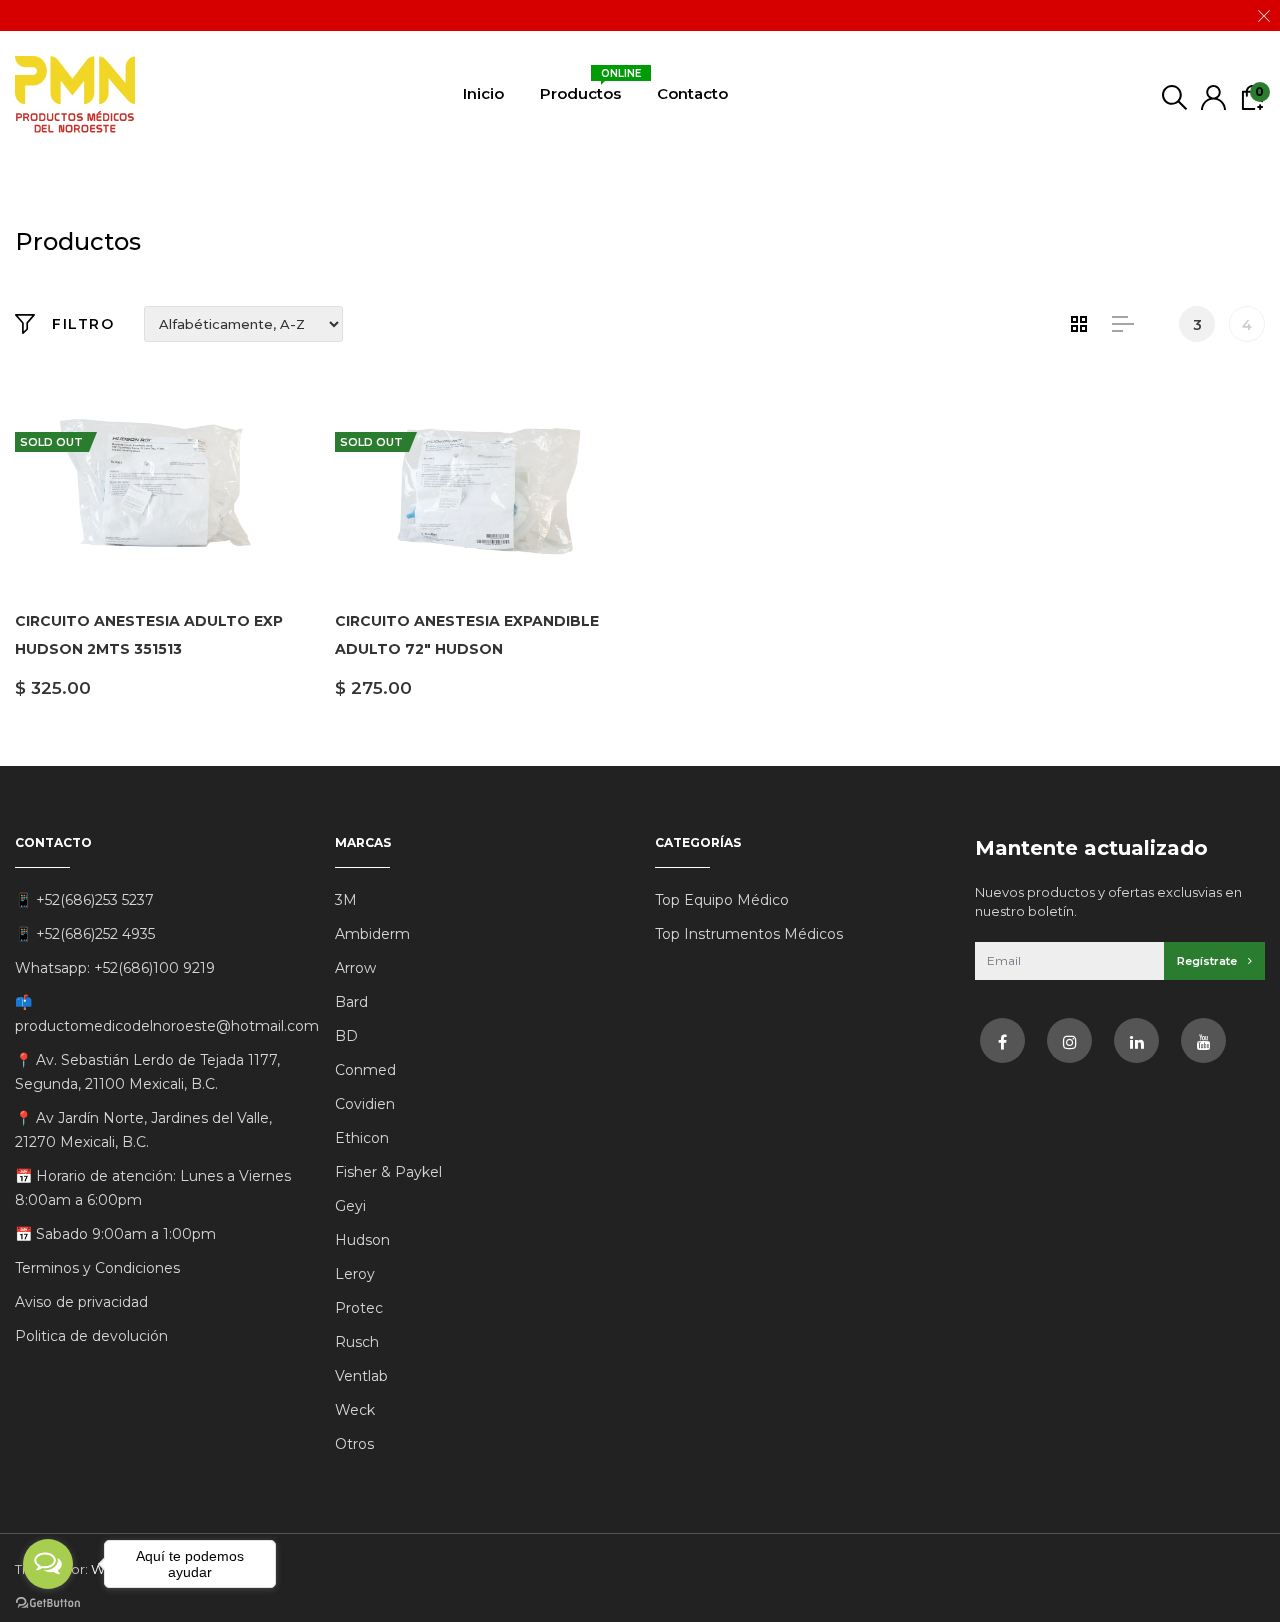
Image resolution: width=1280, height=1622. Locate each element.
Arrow (355, 968)
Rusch (357, 1342)
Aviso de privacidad (81, 1302)
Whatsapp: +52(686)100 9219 (115, 968)
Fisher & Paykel (388, 1172)
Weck (355, 1410)
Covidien (365, 1104)
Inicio (483, 93)
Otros (354, 1444)
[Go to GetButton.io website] (48, 1602)
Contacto (692, 93)
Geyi (350, 1206)
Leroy (355, 1274)
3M (346, 900)
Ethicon (362, 1138)
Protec (359, 1308)
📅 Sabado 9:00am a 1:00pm (115, 1234)
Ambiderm (372, 934)
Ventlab (361, 1376)
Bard (351, 1002)
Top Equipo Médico (722, 900)
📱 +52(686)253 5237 (84, 900)
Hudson (362, 1240)
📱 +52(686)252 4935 (85, 934)
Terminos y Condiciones (97, 1268)
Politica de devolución (91, 1336)
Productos (580, 89)
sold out (51, 442)
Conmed (365, 1070)
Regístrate (1208, 961)
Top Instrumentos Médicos (749, 934)
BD (346, 1036)
